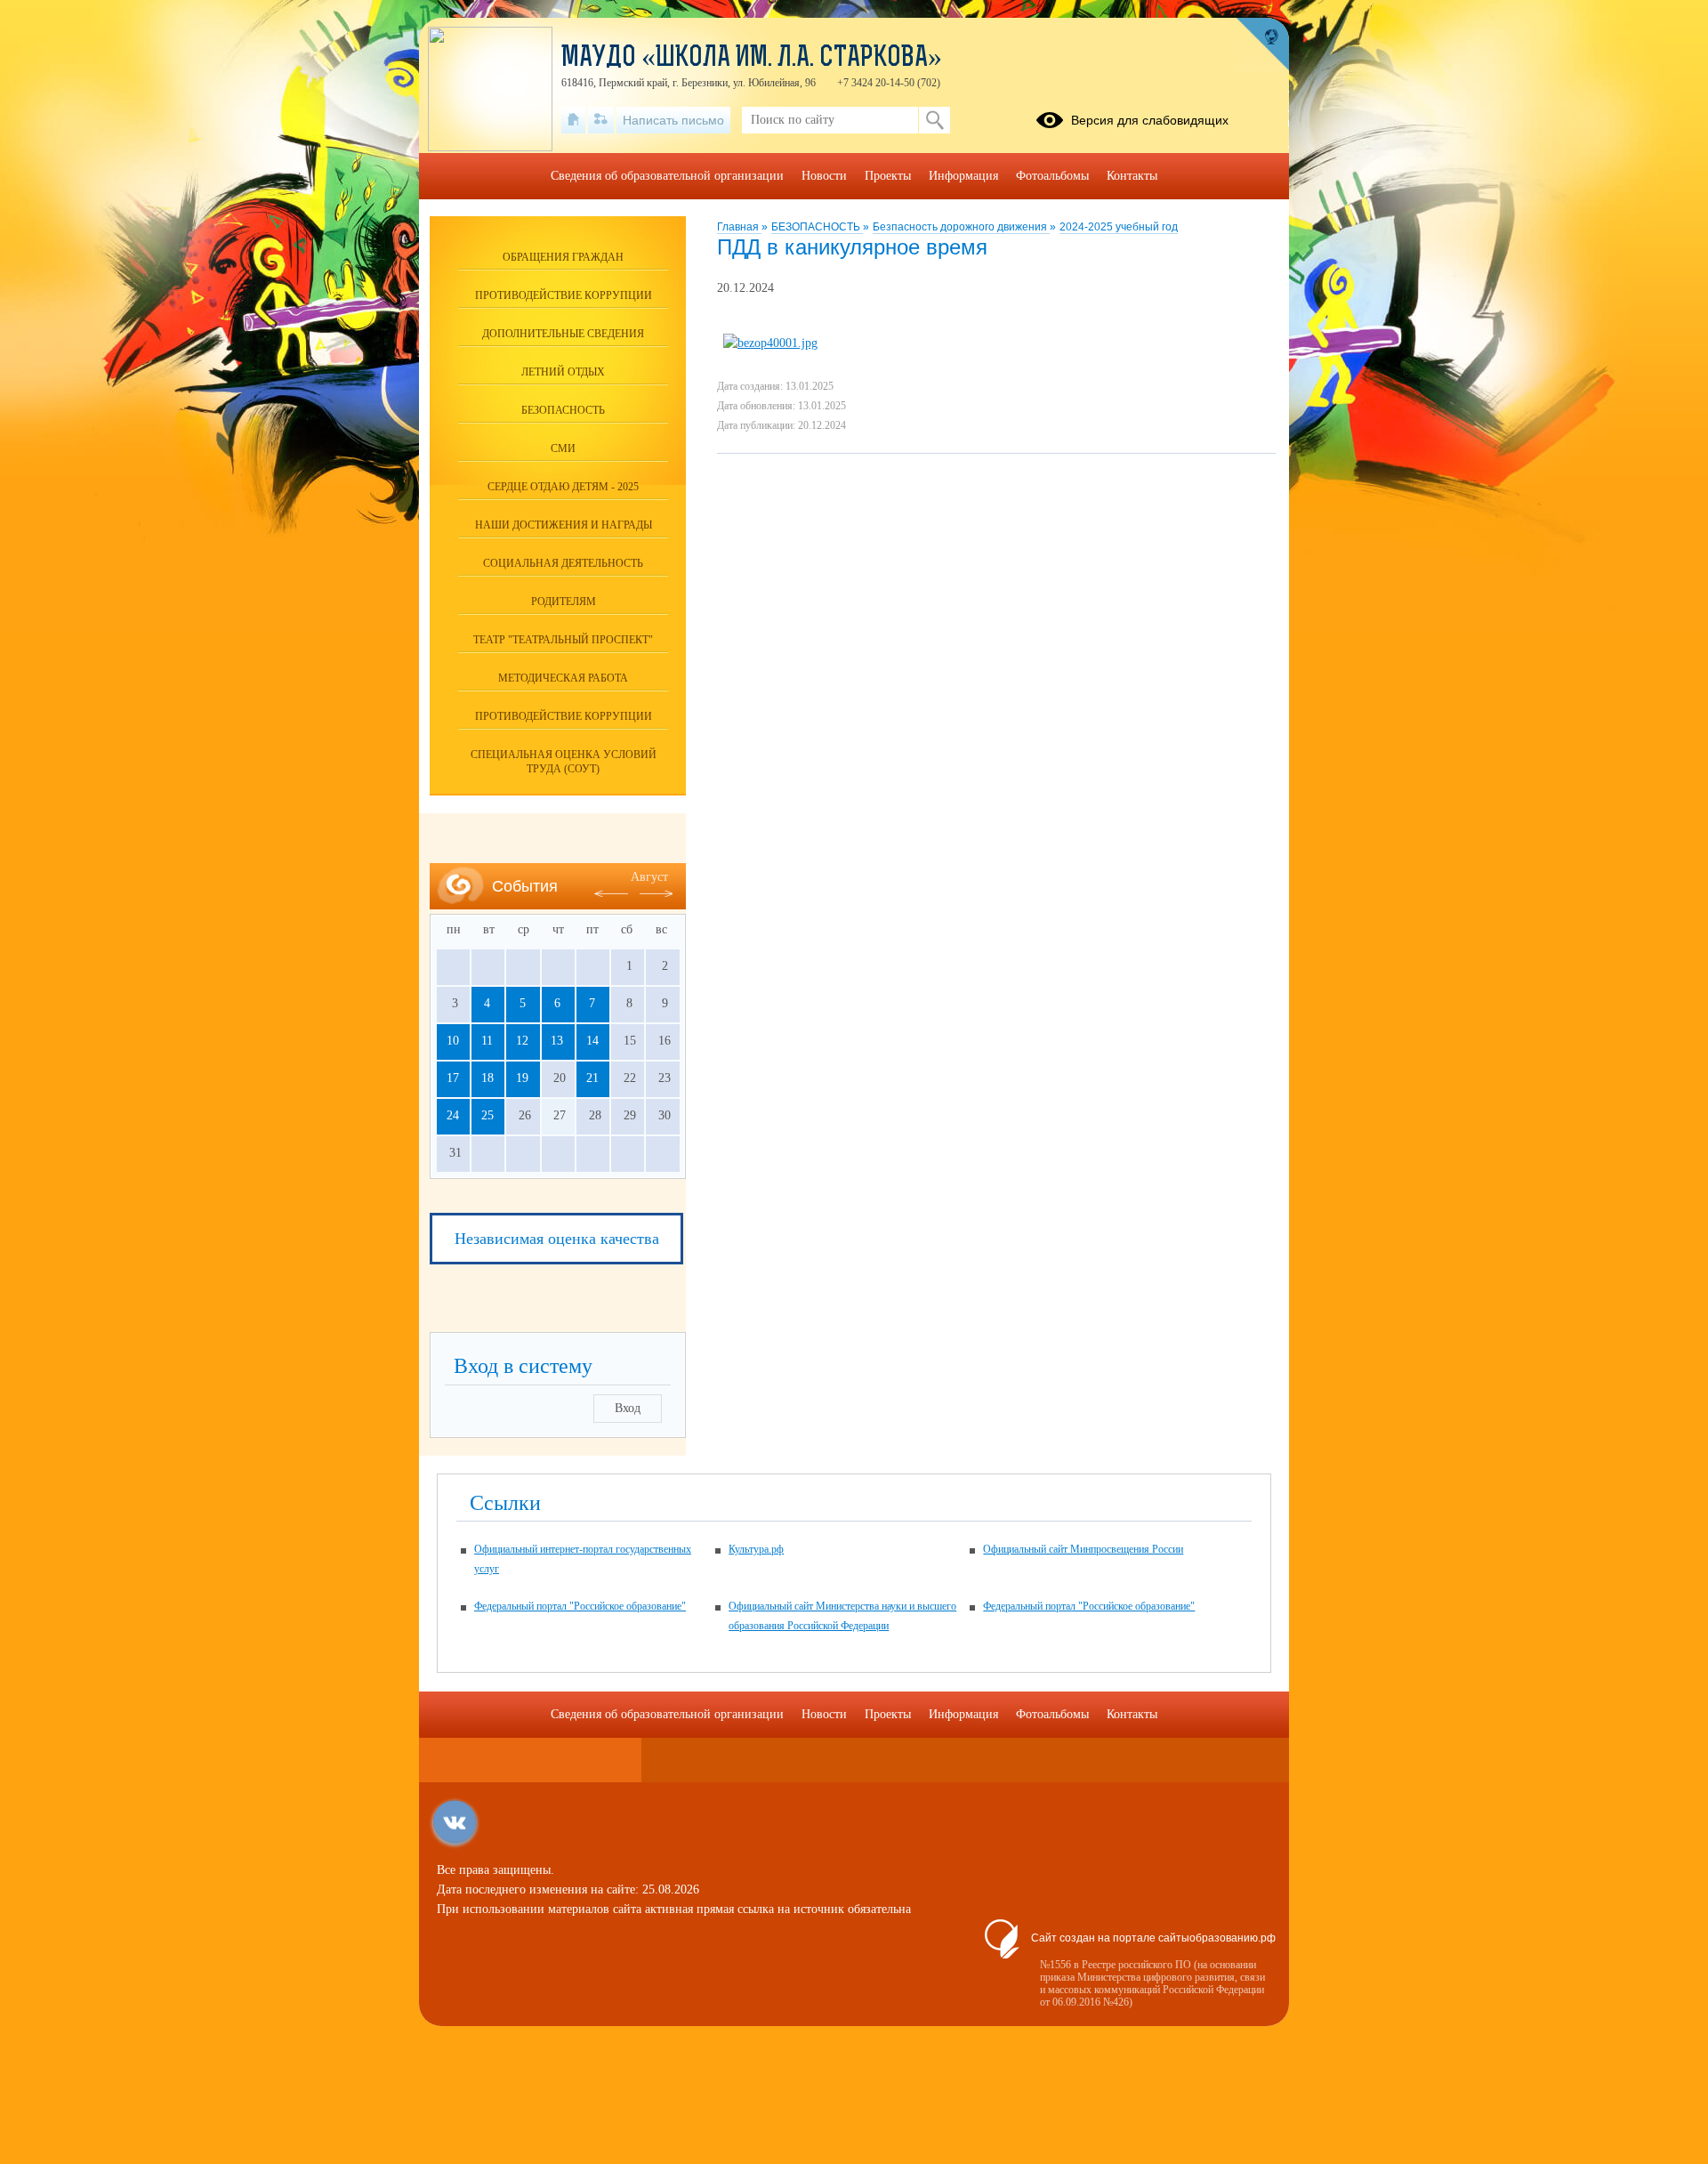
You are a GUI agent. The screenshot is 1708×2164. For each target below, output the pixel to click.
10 (453, 1041)
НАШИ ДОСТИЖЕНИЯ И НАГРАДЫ (564, 525)
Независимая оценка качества (557, 1239)
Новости (824, 176)
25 (487, 1115)
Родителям (564, 602)
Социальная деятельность (563, 563)
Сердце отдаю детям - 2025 (563, 487)
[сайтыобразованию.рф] (1262, 44)
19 (522, 1078)
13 (557, 1041)
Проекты (888, 176)
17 (453, 1078)
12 (522, 1041)
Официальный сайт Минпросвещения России (1083, 1549)
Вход (628, 1408)
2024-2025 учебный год (1119, 227)
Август (649, 877)
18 (487, 1078)
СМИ (563, 448)
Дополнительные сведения (563, 334)
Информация (963, 176)
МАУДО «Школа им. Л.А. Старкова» (752, 59)
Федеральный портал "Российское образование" (580, 1606)
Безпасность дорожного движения (961, 227)
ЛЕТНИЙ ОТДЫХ (563, 372)
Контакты (1132, 176)
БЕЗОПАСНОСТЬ (817, 227)
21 (592, 1078)
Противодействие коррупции (564, 295)
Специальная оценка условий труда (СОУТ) (564, 762)
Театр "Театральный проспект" (563, 640)
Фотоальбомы (1052, 176)
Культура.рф (756, 1549)
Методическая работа (563, 678)
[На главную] (573, 120)
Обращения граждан (563, 257)
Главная (739, 227)
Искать (935, 120)
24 (453, 1115)
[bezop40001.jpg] (770, 343)
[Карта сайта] (601, 120)
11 (487, 1041)
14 (592, 1041)
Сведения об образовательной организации (667, 176)
